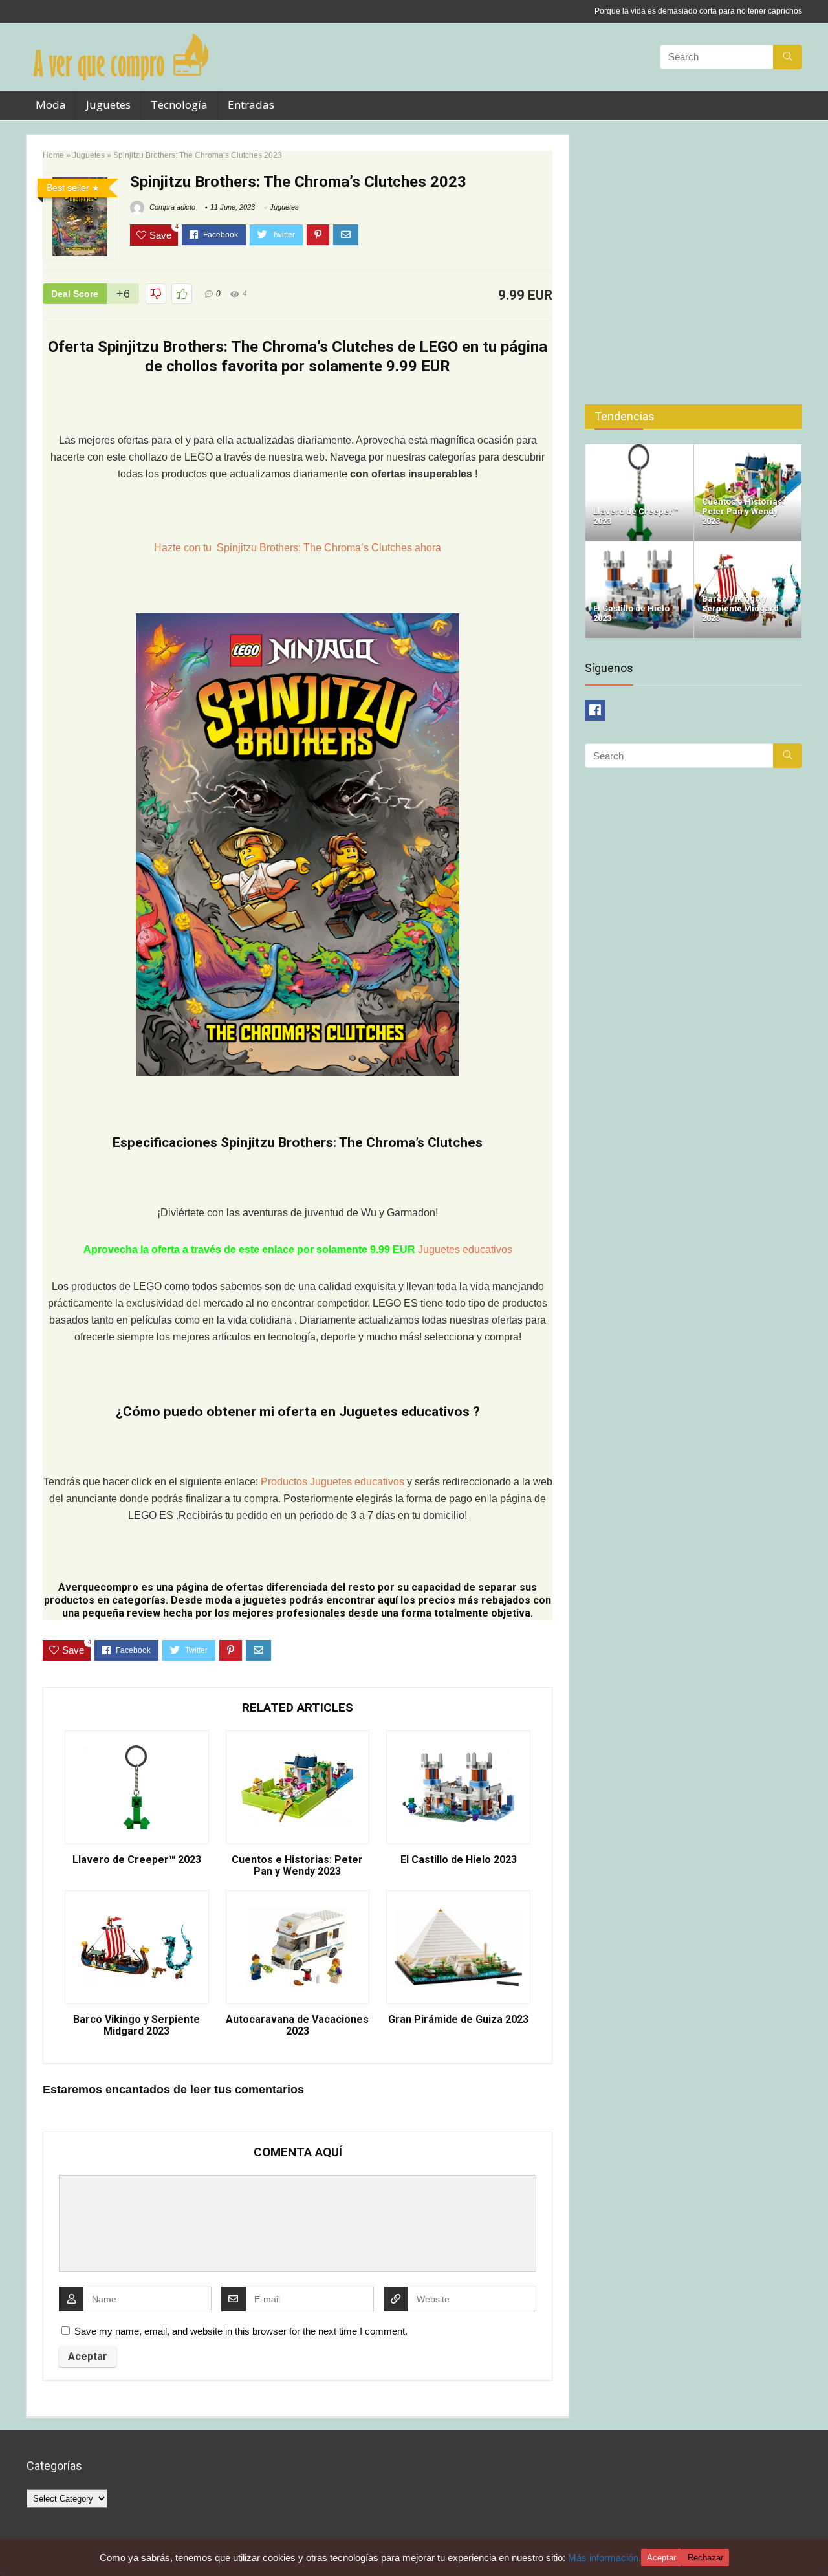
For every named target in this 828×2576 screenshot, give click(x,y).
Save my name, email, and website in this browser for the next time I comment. (241, 2331)
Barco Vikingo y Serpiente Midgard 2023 (136, 2025)
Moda (51, 104)
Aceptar (661, 2558)
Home (53, 155)
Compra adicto (171, 207)
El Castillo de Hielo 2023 (459, 1860)
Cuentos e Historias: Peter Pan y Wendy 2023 (297, 1866)
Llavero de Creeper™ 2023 (137, 1860)
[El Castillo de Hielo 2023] (639, 547)
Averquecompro (98, 1587)
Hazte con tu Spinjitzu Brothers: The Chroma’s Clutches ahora (298, 548)
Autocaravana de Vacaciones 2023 (297, 2025)
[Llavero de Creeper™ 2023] (639, 450)
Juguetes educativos (465, 1250)
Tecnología (179, 104)
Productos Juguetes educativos (334, 1482)
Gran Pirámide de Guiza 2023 (458, 2020)
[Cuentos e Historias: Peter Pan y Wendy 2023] (748, 450)
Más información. (605, 2558)
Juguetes (108, 104)
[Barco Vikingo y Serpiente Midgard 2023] (748, 547)
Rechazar (705, 2558)
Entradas (251, 104)
